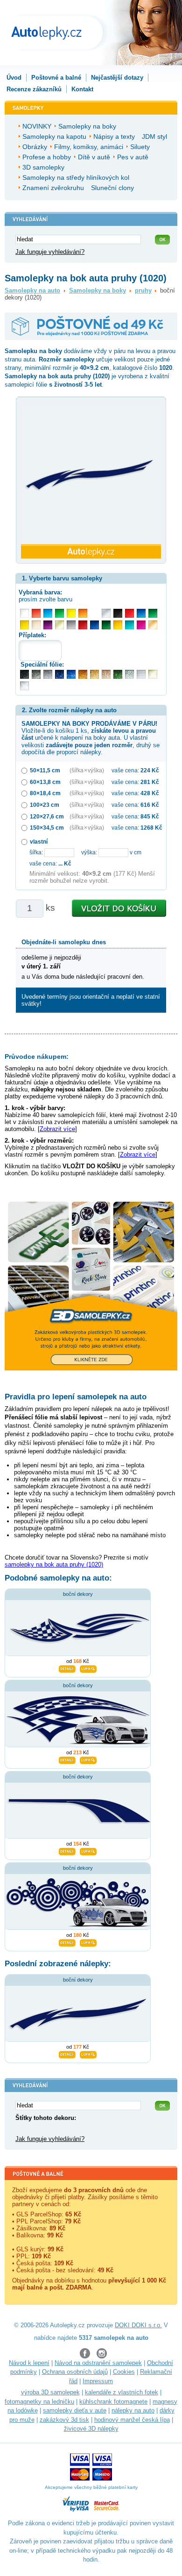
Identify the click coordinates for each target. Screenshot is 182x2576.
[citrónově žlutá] (71, 613)
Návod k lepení (29, 2363)
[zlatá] (59, 625)
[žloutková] (118, 625)
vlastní (39, 842)
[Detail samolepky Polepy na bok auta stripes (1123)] (67, 1850)
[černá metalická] (24, 674)
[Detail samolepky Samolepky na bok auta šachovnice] (67, 1759)
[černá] (118, 613)
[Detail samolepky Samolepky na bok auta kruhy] (67, 1942)
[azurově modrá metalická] (71, 674)
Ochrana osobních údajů (75, 2372)
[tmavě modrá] (94, 625)
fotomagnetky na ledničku (39, 2402)
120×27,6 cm (47, 816)
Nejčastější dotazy (117, 78)
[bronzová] (153, 625)
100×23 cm (45, 805)
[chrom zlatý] (153, 674)
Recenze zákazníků (34, 89)
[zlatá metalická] (94, 674)
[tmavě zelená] (106, 625)
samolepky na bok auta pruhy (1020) (54, 1564)
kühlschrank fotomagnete (113, 2402)
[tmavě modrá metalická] (59, 674)
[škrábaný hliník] (141, 674)
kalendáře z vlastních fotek (122, 2392)
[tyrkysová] (129, 625)
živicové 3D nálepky (91, 2429)
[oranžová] (83, 613)
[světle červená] (36, 613)
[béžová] (36, 625)
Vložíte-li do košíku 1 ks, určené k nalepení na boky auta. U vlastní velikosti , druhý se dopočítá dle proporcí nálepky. (91, 738)
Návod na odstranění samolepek (98, 2363)
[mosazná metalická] (106, 674)
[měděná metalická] (83, 674)
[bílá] (24, 613)
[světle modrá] (48, 613)
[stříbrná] (106, 613)
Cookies (124, 2372)
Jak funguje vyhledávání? (50, 252)
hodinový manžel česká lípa (132, 2420)
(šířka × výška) (87, 770)
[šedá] (71, 625)
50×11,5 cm (45, 770)
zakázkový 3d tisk (64, 2420)
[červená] (129, 613)
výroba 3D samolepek (50, 2392)
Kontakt (82, 89)
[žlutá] (24, 625)
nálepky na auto (133, 2410)
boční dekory (78, 1594)
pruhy (143, 290)
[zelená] (153, 613)
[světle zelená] (59, 613)
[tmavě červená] (83, 625)
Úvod (14, 78)
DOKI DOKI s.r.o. (138, 2325)
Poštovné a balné (56, 78)
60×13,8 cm (45, 782)
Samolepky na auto (32, 290)
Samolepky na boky (98, 290)
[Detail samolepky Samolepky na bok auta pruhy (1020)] (67, 2053)
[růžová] (141, 625)
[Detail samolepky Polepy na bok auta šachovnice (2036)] (67, 1668)
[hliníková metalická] (48, 674)
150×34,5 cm (47, 828)
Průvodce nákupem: (37, 1056)
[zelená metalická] (118, 674)
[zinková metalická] (36, 674)
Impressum (98, 2381)
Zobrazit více (57, 1129)
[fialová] (48, 625)
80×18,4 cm (45, 793)
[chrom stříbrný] (24, 686)
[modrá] (141, 613)
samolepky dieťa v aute (75, 2410)
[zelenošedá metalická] (129, 674)
